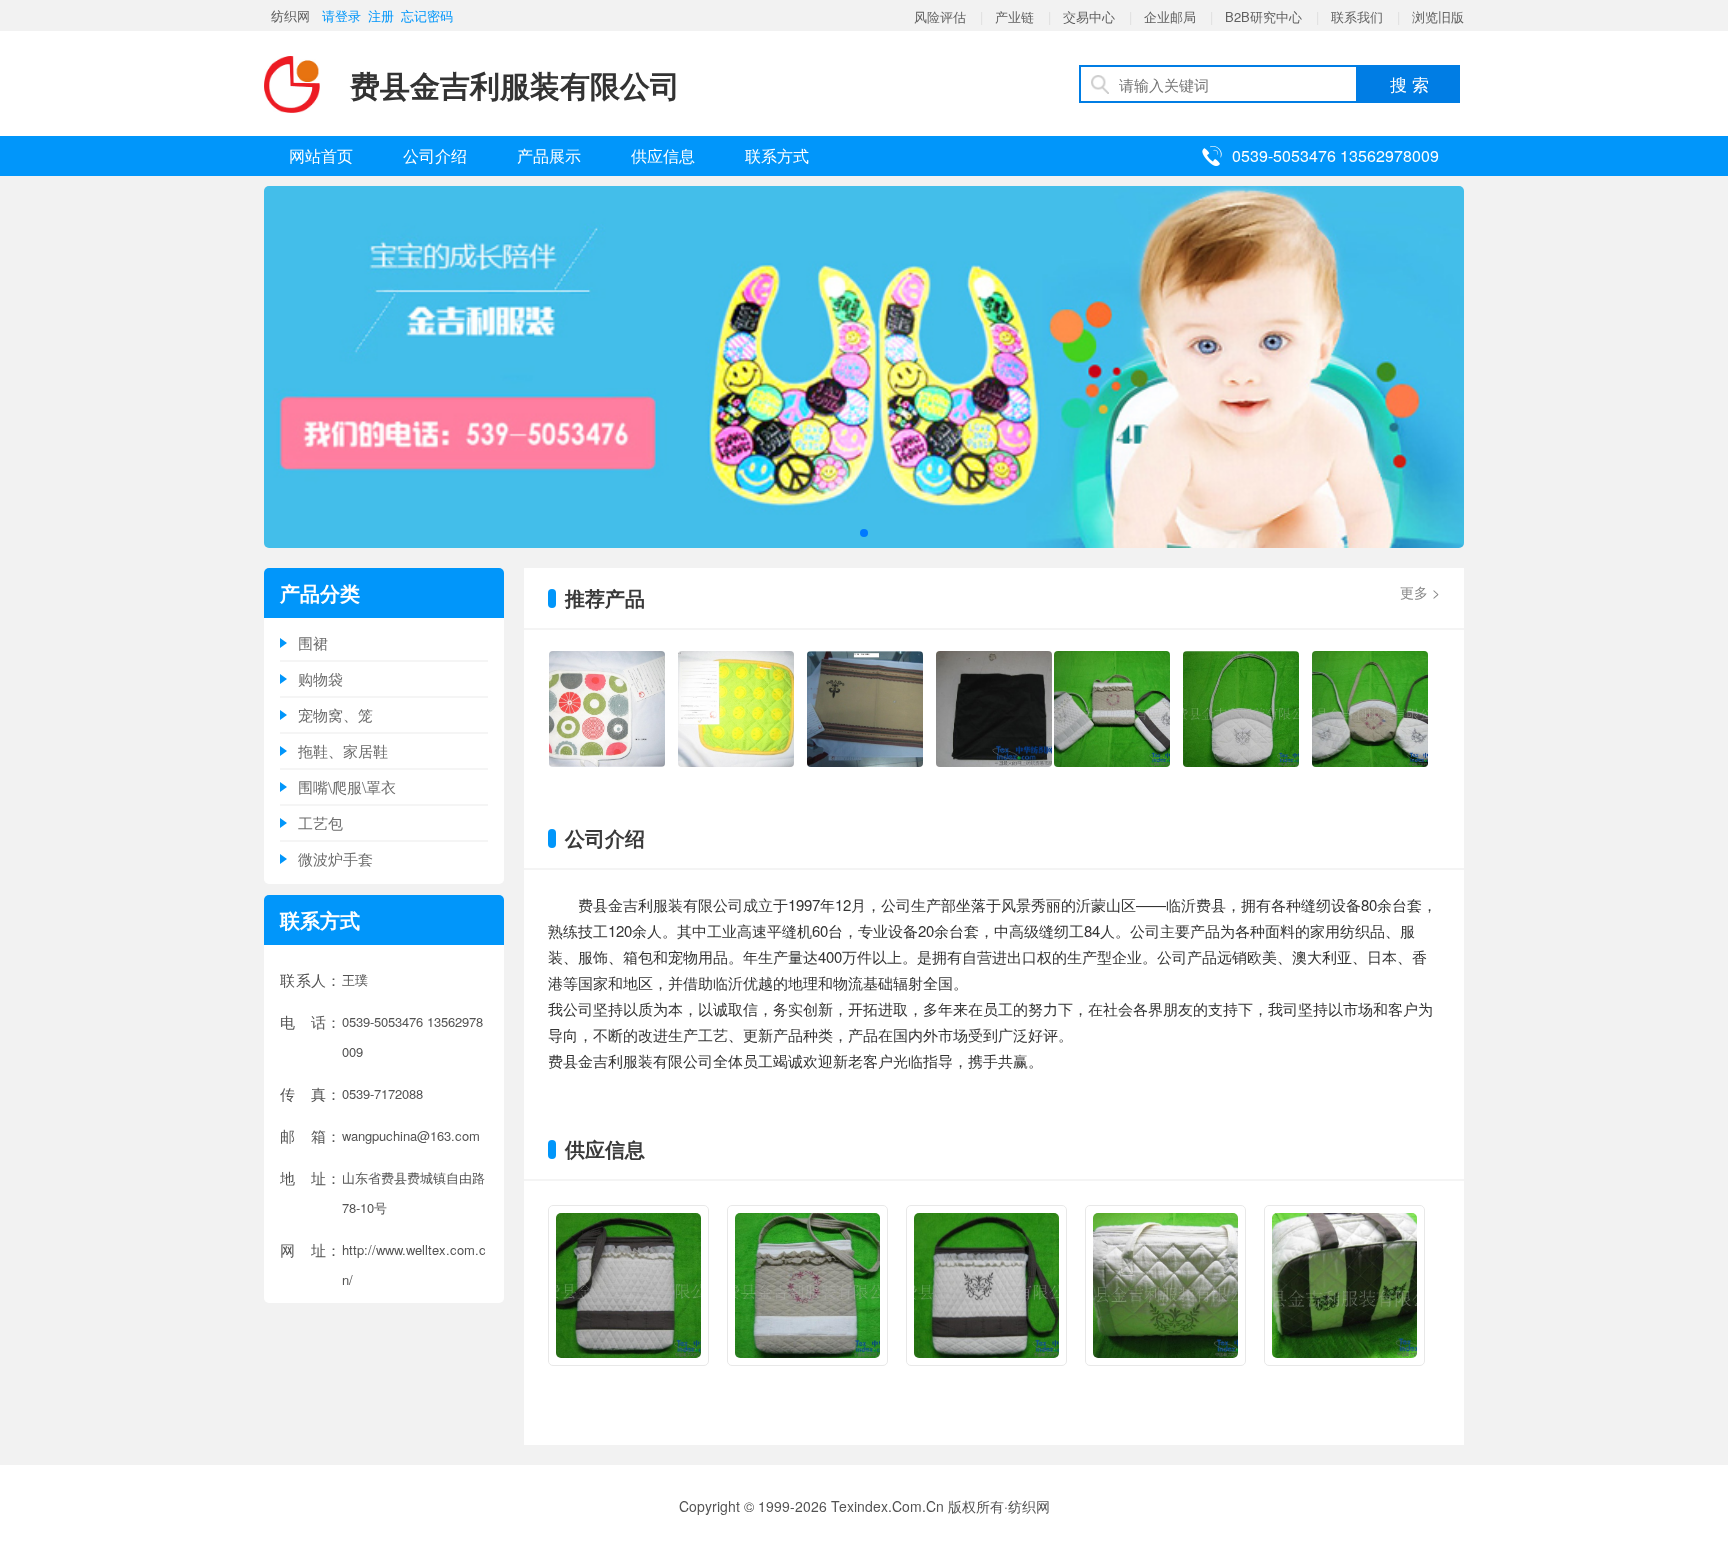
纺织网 (290, 15)
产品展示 (549, 155)
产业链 (1014, 16)
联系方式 (777, 155)
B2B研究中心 (1263, 16)
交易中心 (1089, 16)
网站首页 (321, 155)
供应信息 (663, 155)
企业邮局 (1170, 16)
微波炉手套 (335, 858)
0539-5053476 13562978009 (1335, 155)
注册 (381, 15)
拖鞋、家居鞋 (343, 750)
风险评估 (940, 16)
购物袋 (320, 678)
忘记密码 (427, 15)
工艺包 (320, 822)
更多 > (1420, 592)
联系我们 (1357, 16)
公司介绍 (435, 155)
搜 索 (1409, 83)
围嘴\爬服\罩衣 (347, 786)
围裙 (313, 642)
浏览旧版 (1438, 16)
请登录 (341, 15)
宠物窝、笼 (335, 714)
